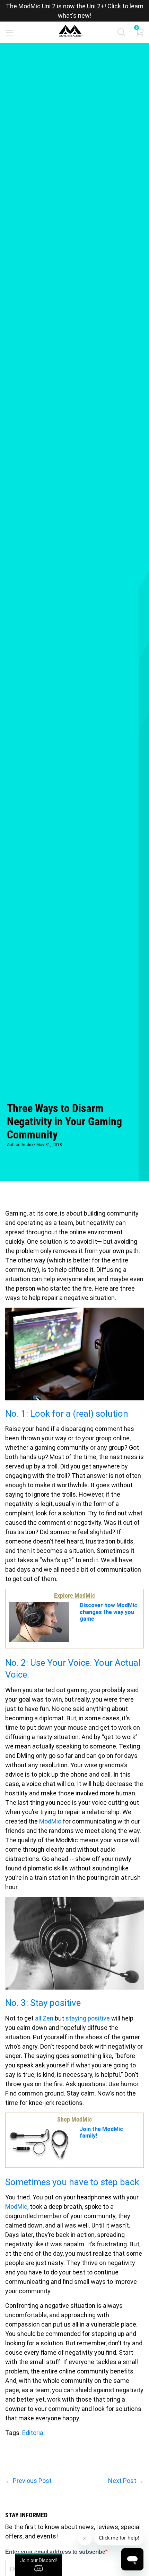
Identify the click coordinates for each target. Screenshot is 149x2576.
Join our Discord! (38, 2560)
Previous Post (32, 2481)
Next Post (122, 2481)
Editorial (33, 2433)
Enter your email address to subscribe (55, 2552)
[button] (121, 34)
